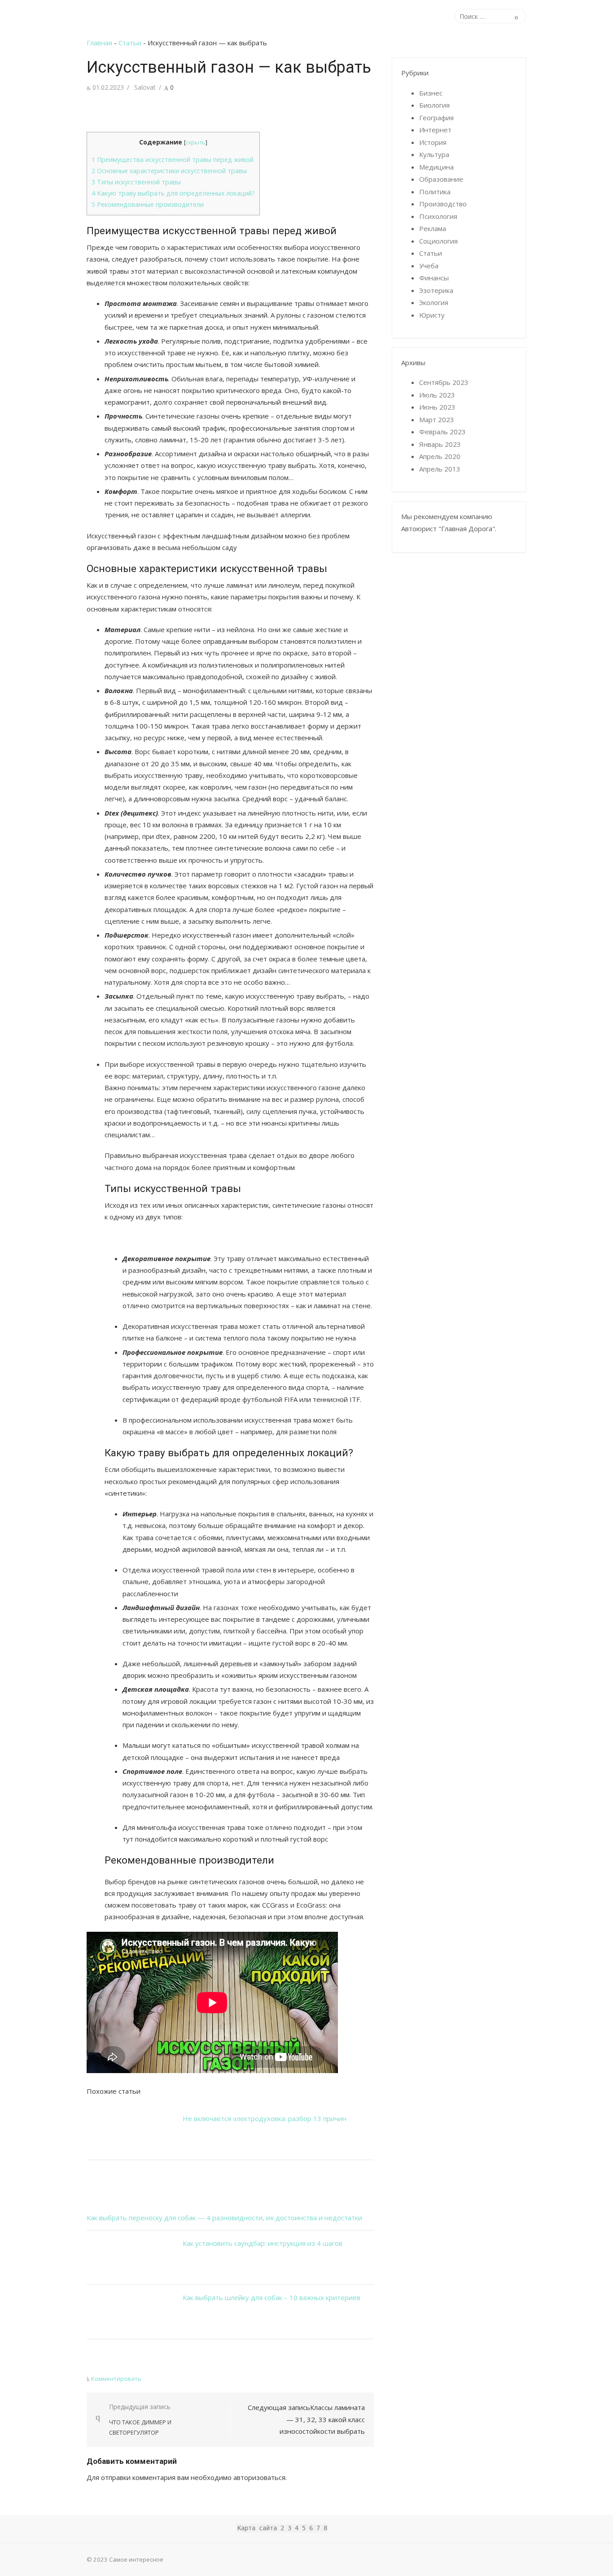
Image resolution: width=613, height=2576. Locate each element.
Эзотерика (436, 290)
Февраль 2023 (442, 432)
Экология (434, 302)
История (433, 142)
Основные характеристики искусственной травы (169, 171)
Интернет (435, 130)
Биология (434, 105)
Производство (443, 204)
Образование (441, 179)
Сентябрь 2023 (444, 382)
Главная (99, 43)
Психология (438, 216)
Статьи (130, 43)
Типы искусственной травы (136, 182)
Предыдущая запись (140, 2419)
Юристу (432, 315)
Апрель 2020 (440, 456)
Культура (434, 154)
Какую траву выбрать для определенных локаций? (173, 193)
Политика (435, 192)
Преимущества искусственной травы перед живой (173, 159)
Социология (438, 241)
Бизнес (431, 93)
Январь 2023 (440, 444)
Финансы (434, 278)
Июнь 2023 (437, 407)
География (436, 118)
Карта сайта (257, 2528)
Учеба (429, 266)
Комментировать (116, 2379)
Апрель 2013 (440, 469)
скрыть (196, 142)
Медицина (436, 167)
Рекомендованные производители (148, 204)
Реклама (433, 228)
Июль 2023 (437, 395)
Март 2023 (437, 419)
